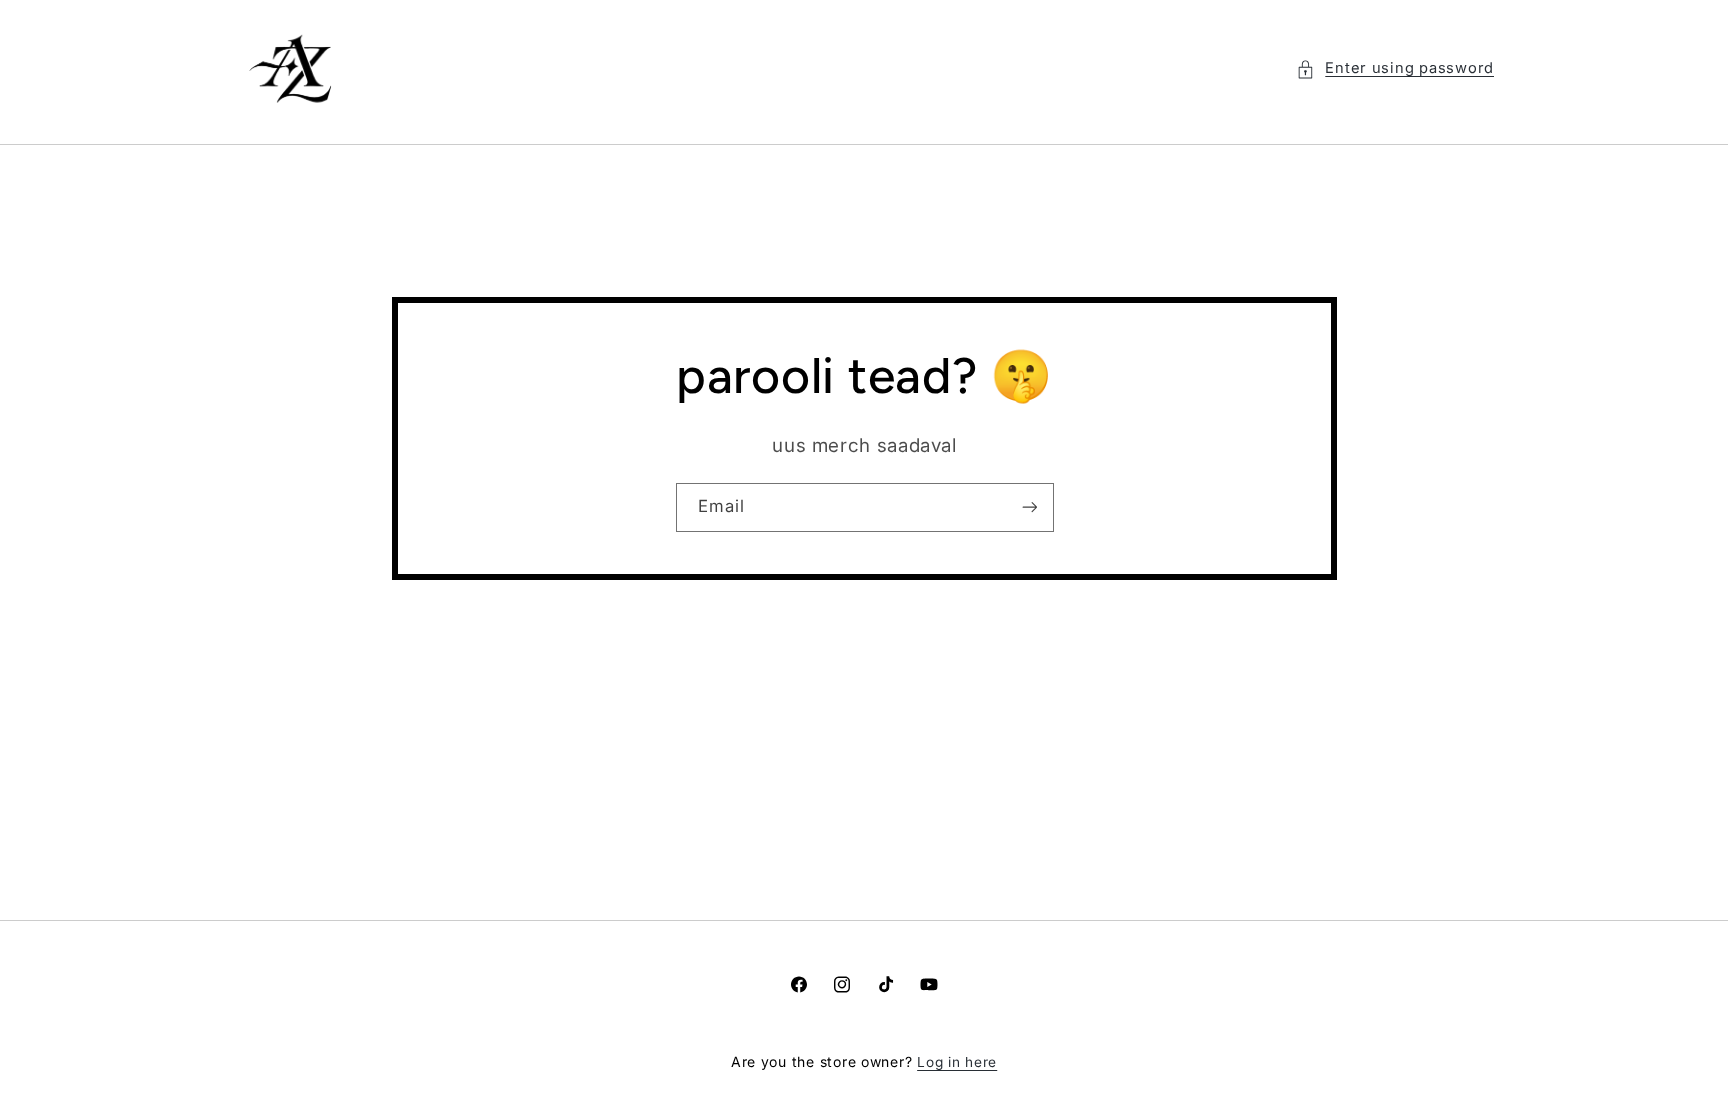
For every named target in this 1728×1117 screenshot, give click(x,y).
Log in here (957, 1062)
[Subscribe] (1029, 507)
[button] (1395, 69)
